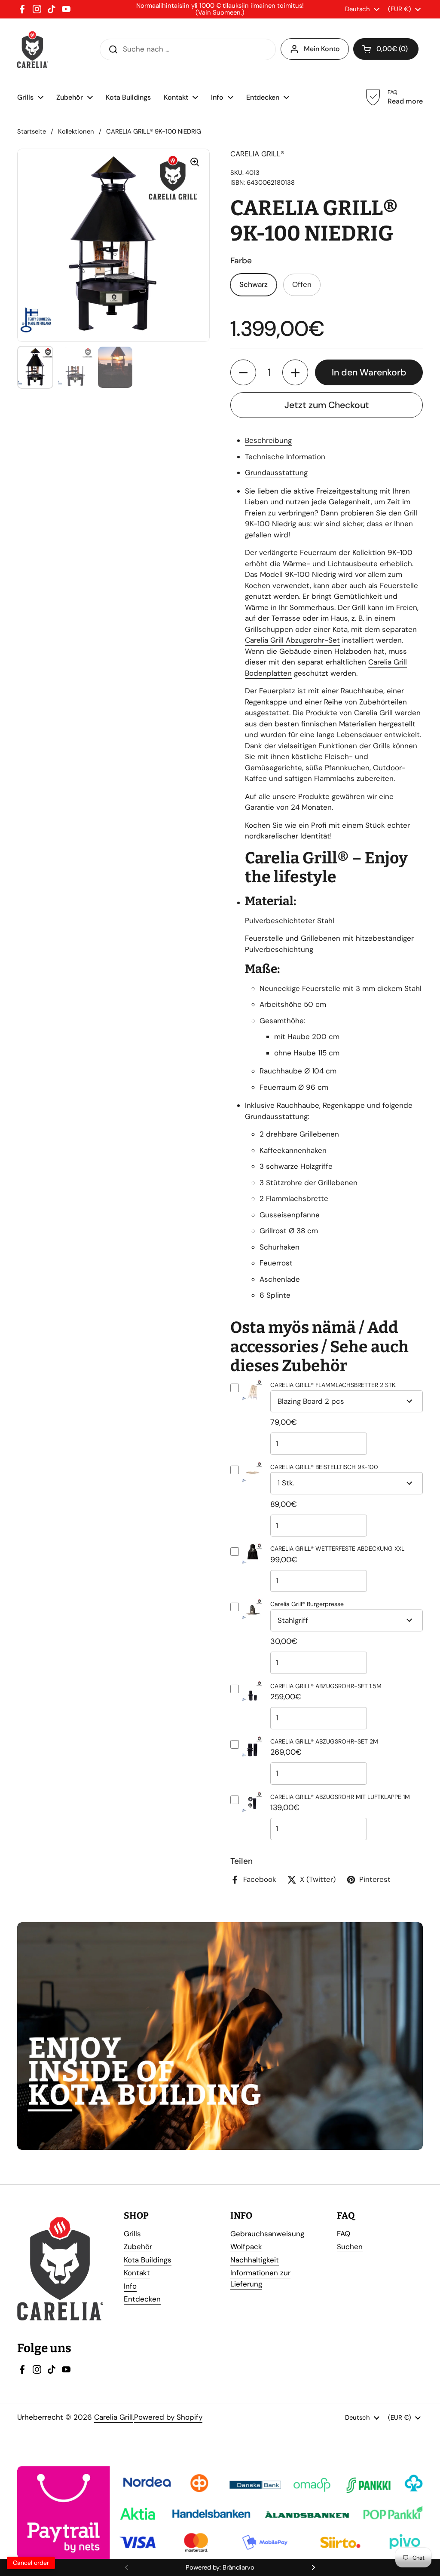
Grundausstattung (276, 473)
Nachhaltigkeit (255, 2260)
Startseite (32, 131)
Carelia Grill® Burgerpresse (307, 1604)
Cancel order (31, 2563)
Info (130, 2286)
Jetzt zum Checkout (327, 405)
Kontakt (137, 2273)
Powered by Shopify (168, 2417)
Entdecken (142, 2299)
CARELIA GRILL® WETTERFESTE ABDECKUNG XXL (337, 1549)
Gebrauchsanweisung (267, 2234)
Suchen (350, 2247)
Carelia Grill (113, 2417)
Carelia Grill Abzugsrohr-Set (292, 640)
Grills (132, 2234)
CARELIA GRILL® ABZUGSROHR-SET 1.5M (326, 1686)
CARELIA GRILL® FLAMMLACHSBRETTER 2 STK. (333, 1385)
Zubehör (138, 2247)
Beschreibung (268, 440)
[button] (243, 372)
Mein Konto (322, 49)
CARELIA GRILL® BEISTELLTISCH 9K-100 (324, 1467)
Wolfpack (246, 2247)
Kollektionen (76, 131)
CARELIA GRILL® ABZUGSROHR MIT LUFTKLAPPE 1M (340, 1797)
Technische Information (285, 457)
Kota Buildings (148, 2260)
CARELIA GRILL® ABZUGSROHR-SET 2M (324, 1741)
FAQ (344, 2234)
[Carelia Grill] (32, 50)
